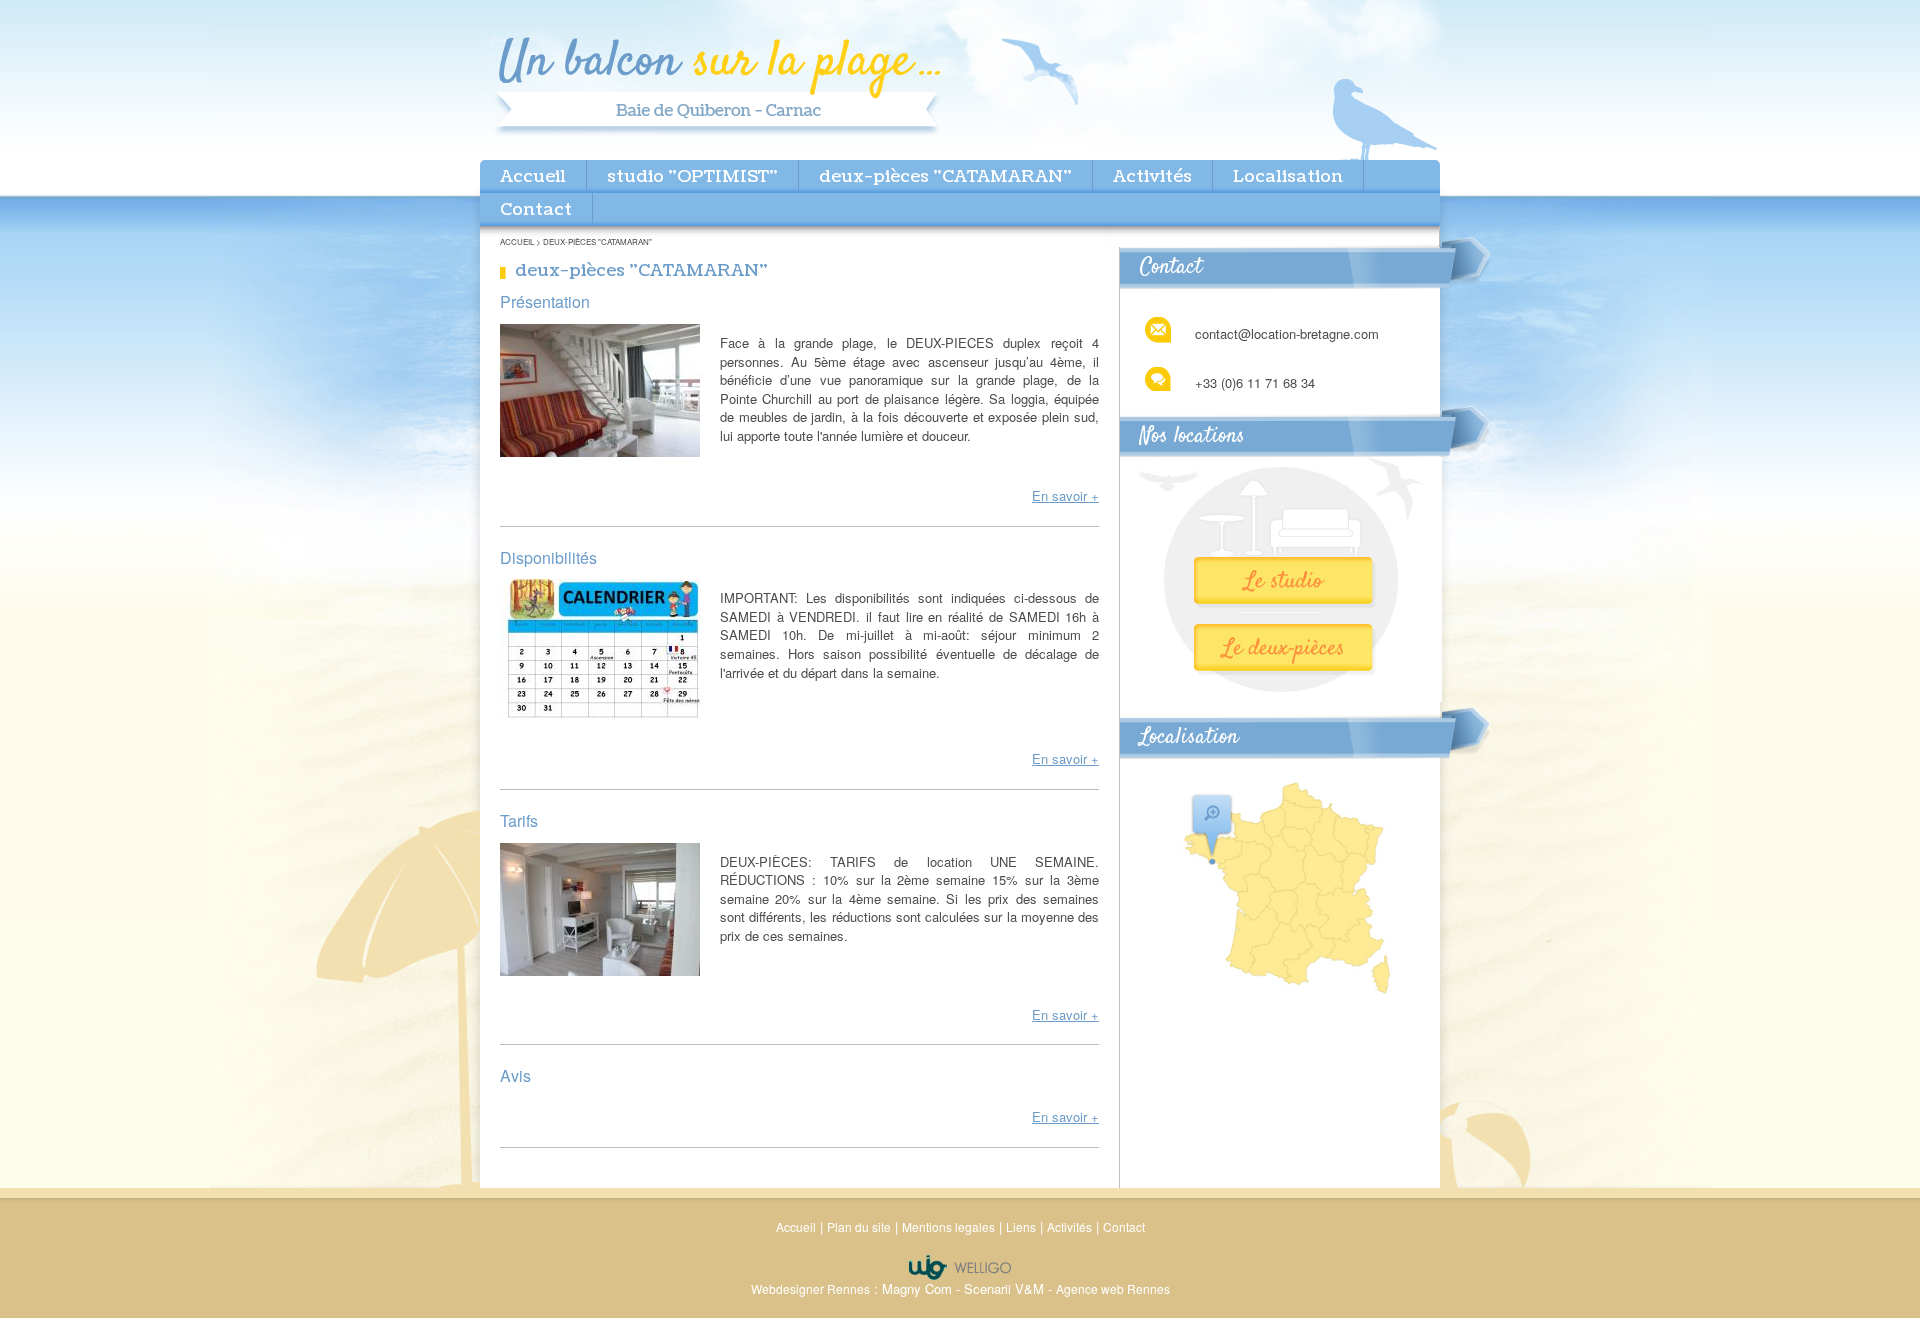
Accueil (533, 176)
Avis (515, 1075)
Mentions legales (948, 1226)
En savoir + (1065, 495)
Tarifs (519, 820)
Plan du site (859, 1226)
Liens (1021, 1226)
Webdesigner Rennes (810, 1288)
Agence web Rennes (1113, 1288)
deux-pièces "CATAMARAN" (945, 176)
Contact (536, 209)
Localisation (1288, 176)
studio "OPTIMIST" (692, 176)
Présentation (545, 301)
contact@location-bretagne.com (1287, 333)
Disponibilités (548, 557)
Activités (1152, 176)
